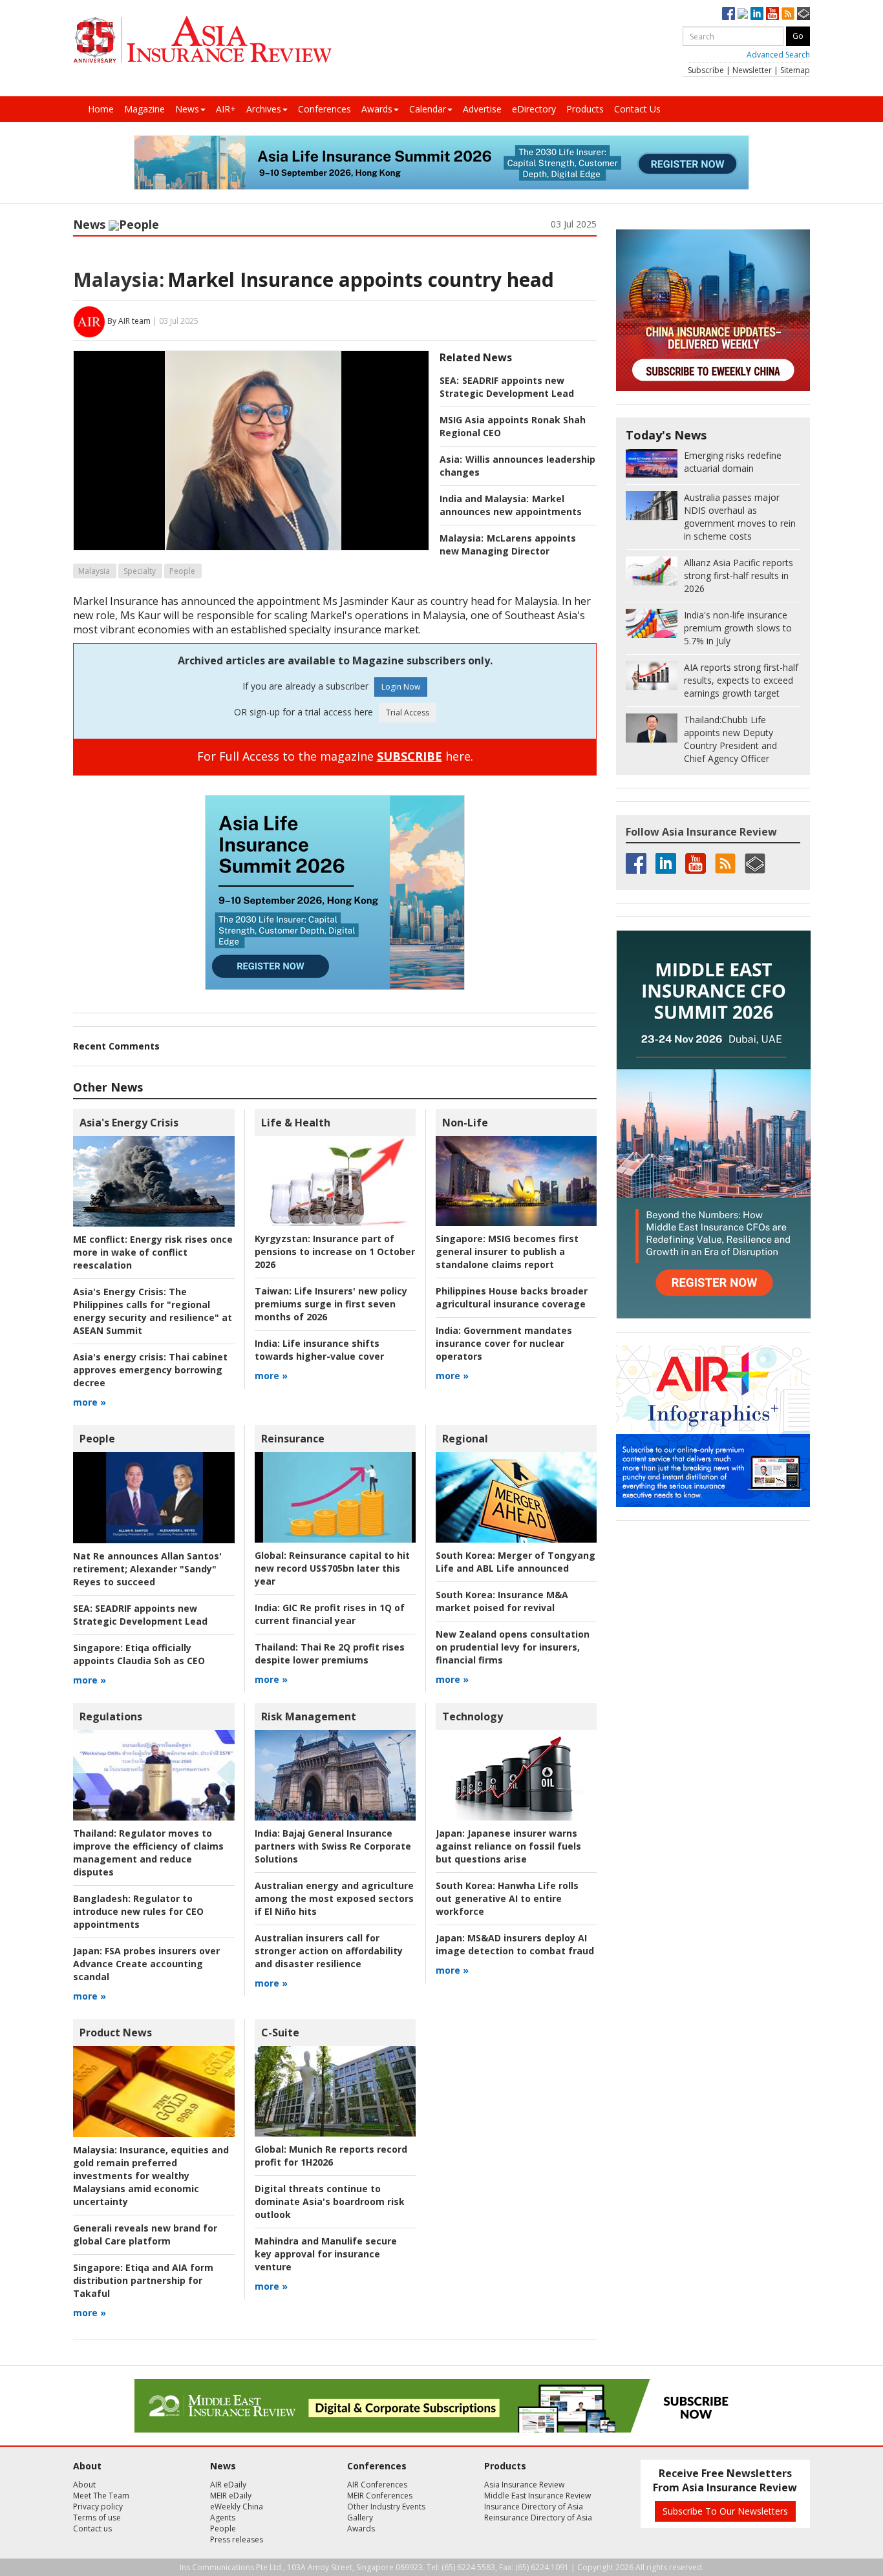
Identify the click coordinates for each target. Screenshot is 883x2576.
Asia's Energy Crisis (129, 1123)
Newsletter (752, 70)
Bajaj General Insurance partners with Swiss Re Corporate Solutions (333, 1846)
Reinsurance (293, 1439)
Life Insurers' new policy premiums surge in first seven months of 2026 (331, 1304)
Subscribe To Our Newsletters (725, 2511)
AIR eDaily (228, 2485)
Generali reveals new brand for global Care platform (145, 2234)
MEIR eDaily (231, 2496)
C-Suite (280, 2032)
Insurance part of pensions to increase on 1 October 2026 (335, 1251)
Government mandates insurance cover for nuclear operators (504, 1343)
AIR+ (226, 109)
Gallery (360, 2518)
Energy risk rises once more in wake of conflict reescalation (153, 1252)
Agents (223, 2518)
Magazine (144, 109)
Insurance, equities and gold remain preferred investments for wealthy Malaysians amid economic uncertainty (151, 2176)
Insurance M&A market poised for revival (502, 1601)
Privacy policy (98, 2507)
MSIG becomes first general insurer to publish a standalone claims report (507, 1251)
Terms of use (97, 2518)
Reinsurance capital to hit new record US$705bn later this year (332, 1568)
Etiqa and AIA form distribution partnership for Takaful (143, 2280)
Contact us (92, 2528)
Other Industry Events (386, 2507)
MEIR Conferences (380, 2496)
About (84, 2485)
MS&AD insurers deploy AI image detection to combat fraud (515, 1944)
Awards (377, 109)
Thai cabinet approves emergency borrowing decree (150, 1370)
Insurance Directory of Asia (534, 2507)
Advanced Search (778, 55)
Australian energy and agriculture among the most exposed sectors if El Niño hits (334, 1898)
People (139, 224)
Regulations (111, 1716)
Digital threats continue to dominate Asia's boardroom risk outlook (330, 2201)
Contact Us (637, 109)
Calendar (428, 109)
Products (585, 109)
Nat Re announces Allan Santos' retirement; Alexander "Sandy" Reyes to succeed (147, 1569)
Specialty (140, 571)
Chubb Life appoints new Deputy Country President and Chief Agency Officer (730, 739)
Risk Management (309, 1716)
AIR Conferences (377, 2485)
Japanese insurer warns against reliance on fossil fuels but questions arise (508, 1846)
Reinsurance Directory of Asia (538, 2518)
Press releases (237, 2539)
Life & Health (296, 1123)
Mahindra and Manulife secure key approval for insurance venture (326, 2254)
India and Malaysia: (484, 499)
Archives (264, 109)
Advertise (482, 109)
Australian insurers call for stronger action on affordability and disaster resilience (329, 1951)
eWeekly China (237, 2507)
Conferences (324, 109)
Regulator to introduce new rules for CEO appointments (138, 1911)
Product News (116, 2032)
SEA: (449, 380)
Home (101, 109)
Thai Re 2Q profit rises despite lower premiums (330, 1653)
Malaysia (94, 571)
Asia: (451, 459)
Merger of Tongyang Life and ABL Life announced (516, 1562)
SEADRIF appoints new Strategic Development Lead (507, 387)
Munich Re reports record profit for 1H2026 (331, 2156)
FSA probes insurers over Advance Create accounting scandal (146, 1964)
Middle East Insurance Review (537, 2496)
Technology (473, 1716)
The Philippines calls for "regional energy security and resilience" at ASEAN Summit (153, 1311)
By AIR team (129, 321)
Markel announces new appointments (511, 505)
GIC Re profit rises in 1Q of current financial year (330, 1614)
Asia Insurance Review (524, 2485)
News (187, 109)
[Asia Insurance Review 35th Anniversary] (202, 40)
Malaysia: (119, 280)
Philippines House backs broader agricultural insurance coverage (512, 1297)
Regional (465, 1439)
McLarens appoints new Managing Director (508, 544)
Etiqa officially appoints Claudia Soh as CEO (139, 1654)
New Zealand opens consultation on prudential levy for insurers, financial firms (513, 1647)
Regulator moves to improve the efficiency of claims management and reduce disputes (148, 1853)
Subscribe (706, 70)
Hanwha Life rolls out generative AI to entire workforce (507, 1898)
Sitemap (795, 70)
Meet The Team (101, 2496)
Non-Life (465, 1123)
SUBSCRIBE (410, 756)
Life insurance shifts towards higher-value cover (319, 1350)
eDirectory (534, 109)
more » (90, 1402)
